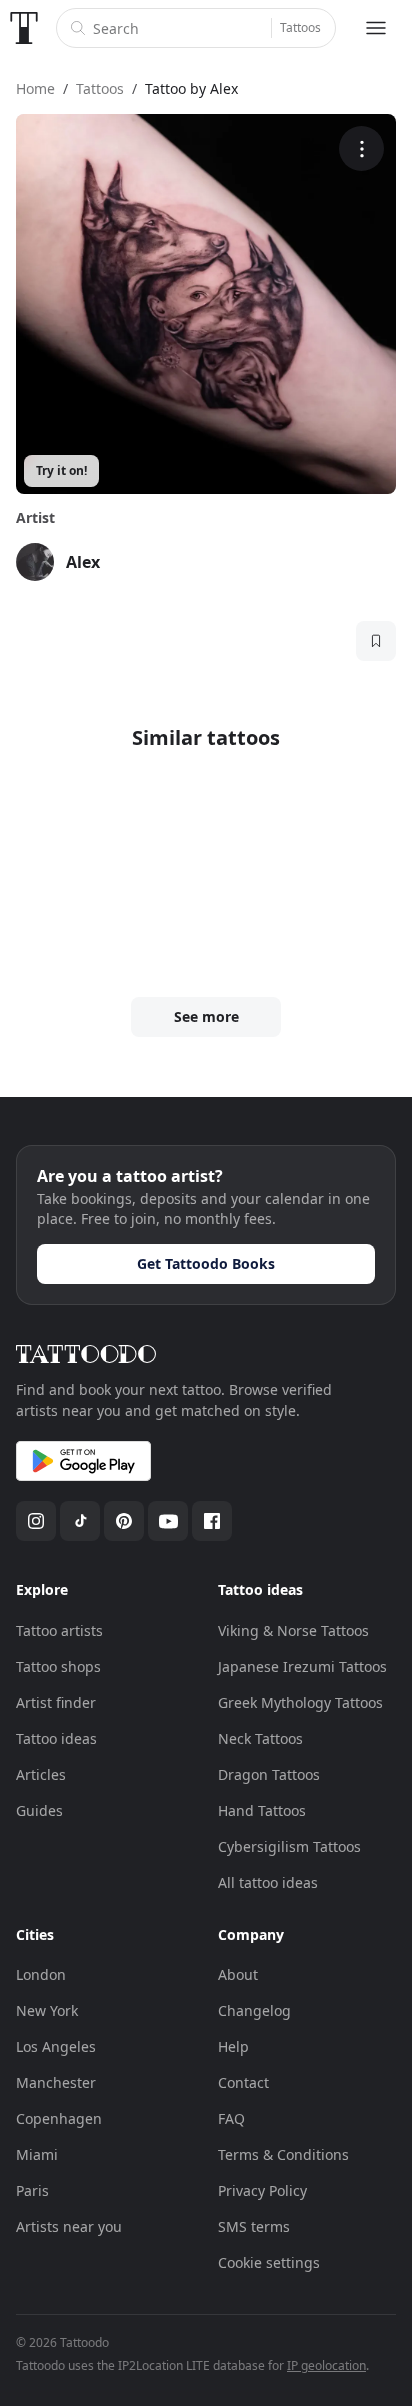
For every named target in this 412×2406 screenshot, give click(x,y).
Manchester (56, 2082)
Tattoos (300, 27)
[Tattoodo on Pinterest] (124, 1521)
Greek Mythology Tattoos (300, 1702)
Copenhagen (59, 2118)
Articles (41, 1774)
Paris (32, 2190)
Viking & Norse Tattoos (293, 1630)
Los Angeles (56, 2046)
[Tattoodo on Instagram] (36, 1521)
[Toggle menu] (376, 28)
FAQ (231, 2118)
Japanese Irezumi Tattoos (302, 1666)
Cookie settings (269, 2262)
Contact (243, 2082)
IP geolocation (326, 2365)
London (41, 1974)
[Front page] (24, 28)
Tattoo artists (59, 1630)
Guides (39, 1810)
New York (47, 2010)
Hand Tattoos (262, 1810)
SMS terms (254, 2226)
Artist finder (56, 1702)
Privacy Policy (262, 2190)
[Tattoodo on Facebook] (212, 1521)
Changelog (254, 2010)
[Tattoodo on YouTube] (168, 1521)
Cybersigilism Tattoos (289, 1846)
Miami (37, 2154)
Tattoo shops (58, 1666)
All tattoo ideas (268, 1882)
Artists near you (69, 2226)
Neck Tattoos (260, 1738)
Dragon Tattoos (269, 1774)
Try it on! (61, 470)
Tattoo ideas (56, 1738)
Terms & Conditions (283, 2154)
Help (233, 2046)
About (238, 1974)
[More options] (361, 148)
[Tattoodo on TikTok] (80, 1521)
